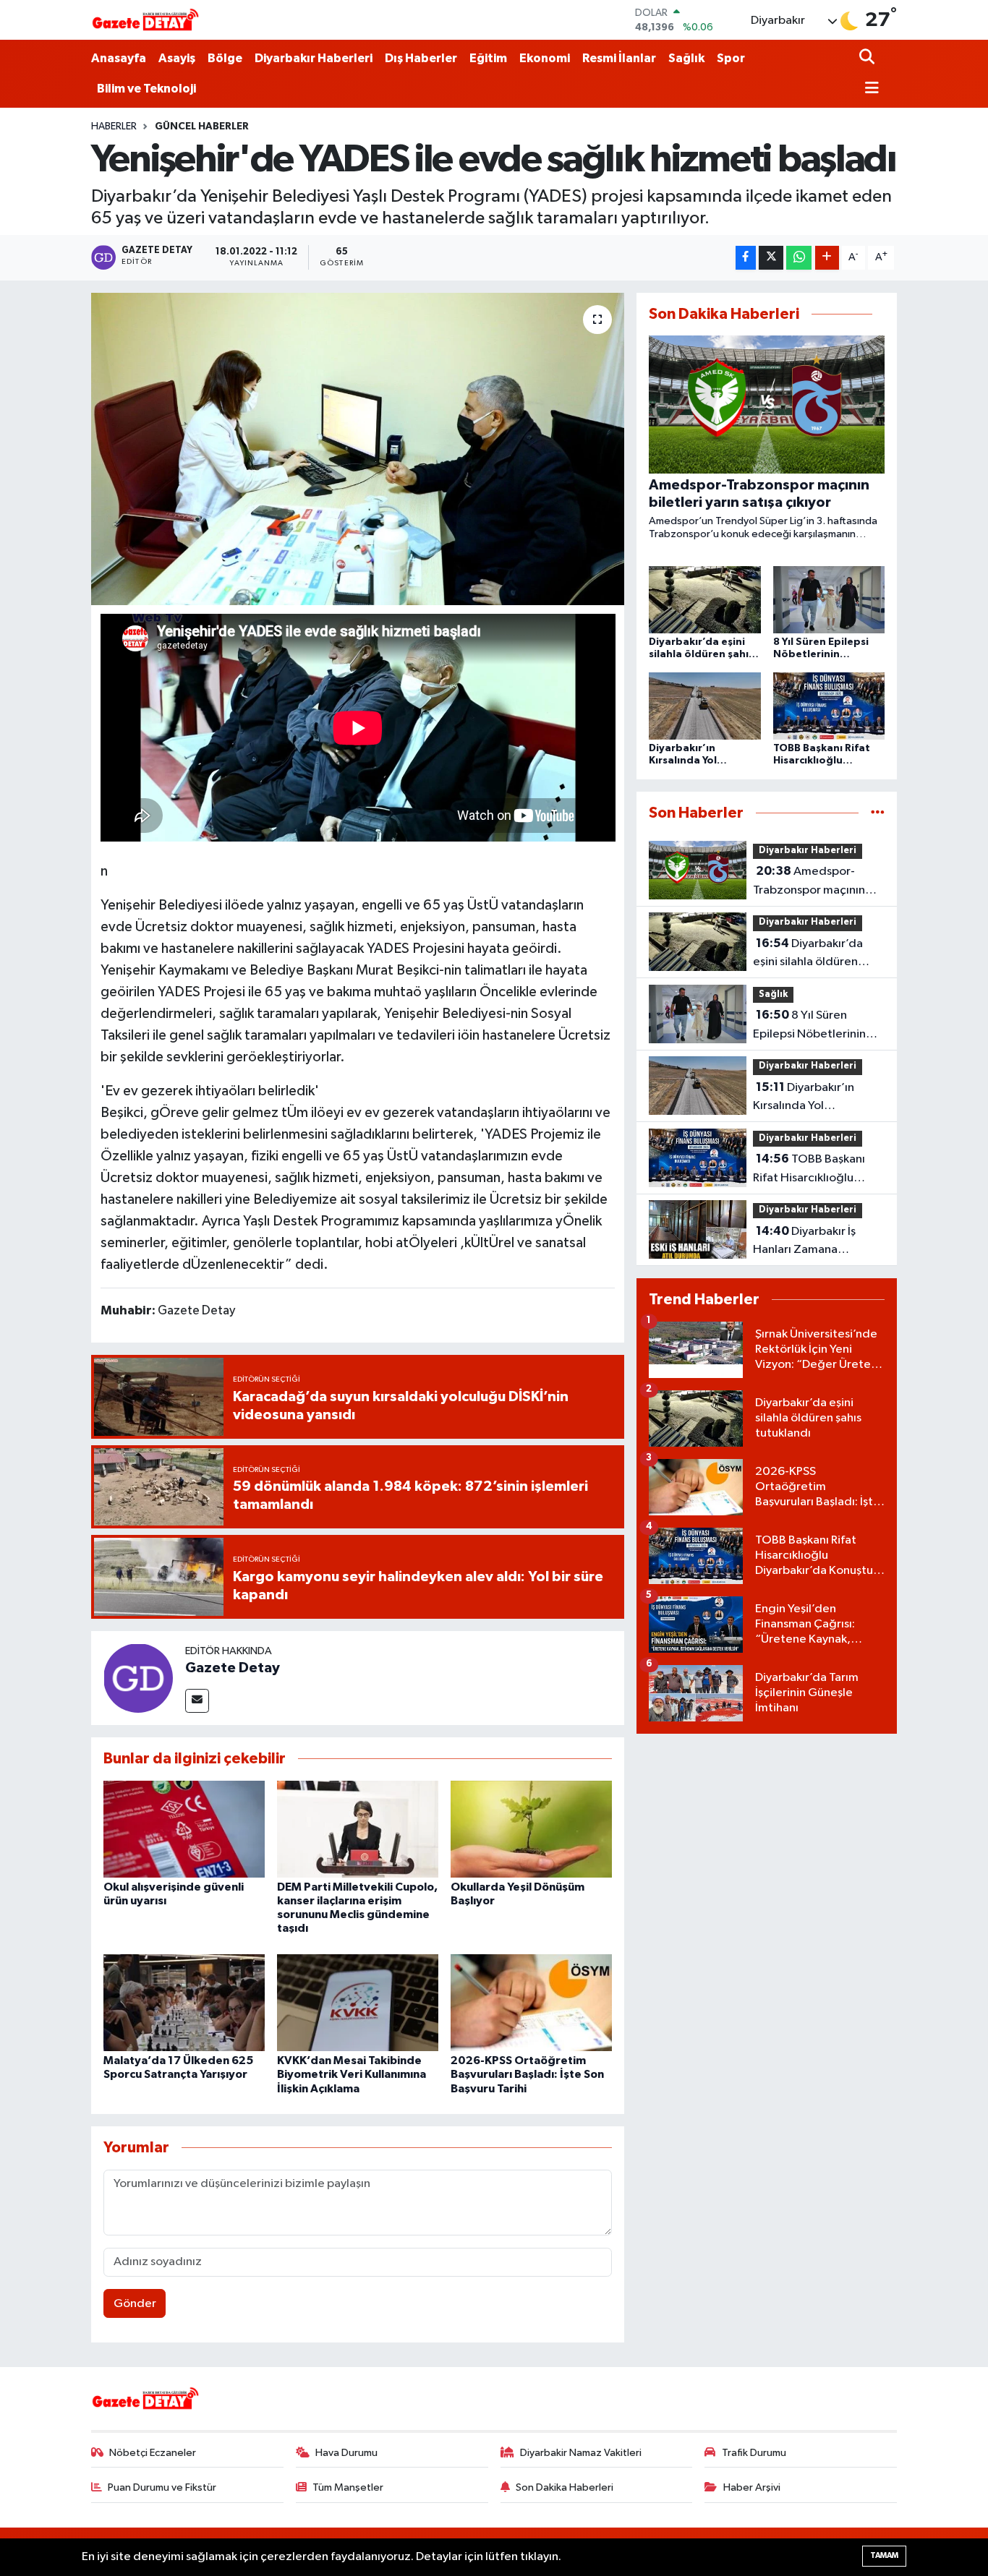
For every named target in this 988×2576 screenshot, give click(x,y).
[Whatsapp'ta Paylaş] (799, 258)
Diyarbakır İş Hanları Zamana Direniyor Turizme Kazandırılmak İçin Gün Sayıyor (814, 1242)
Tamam (884, 2555)
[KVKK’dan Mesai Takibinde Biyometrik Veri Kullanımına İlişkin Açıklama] (358, 2002)
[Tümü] (878, 813)
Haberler (114, 127)
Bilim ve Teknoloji (146, 89)
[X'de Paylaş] (771, 258)
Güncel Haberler (202, 127)
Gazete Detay (233, 1668)
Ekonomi (545, 58)
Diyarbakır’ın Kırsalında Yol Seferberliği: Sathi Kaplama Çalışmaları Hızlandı (807, 1098)
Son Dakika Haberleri (565, 2487)
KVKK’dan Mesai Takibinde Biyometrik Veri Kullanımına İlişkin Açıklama (352, 2074)
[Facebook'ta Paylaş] (746, 258)
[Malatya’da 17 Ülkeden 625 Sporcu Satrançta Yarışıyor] (184, 2002)
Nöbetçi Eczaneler (153, 2453)
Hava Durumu (346, 2453)
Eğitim (488, 58)
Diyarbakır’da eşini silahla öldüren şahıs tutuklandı (808, 954)
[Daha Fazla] (827, 258)
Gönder (135, 2304)
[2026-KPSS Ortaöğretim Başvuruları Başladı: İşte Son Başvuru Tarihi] (531, 2002)
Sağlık (686, 58)
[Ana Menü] (869, 89)
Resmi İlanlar (619, 58)
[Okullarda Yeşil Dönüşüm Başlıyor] (531, 1829)
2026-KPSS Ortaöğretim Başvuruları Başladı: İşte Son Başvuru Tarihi (527, 2074)
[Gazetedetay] (145, 20)
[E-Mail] (197, 1701)
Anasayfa (119, 58)
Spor (731, 58)
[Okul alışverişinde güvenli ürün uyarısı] (184, 1829)
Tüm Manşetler (348, 2487)
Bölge (225, 58)
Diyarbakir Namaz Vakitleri (581, 2453)
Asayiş (177, 58)
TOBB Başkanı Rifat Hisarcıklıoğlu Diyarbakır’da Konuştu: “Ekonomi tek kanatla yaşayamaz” (813, 1170)
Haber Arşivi (752, 2487)
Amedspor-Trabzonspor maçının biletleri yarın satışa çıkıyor (809, 882)
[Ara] (868, 58)
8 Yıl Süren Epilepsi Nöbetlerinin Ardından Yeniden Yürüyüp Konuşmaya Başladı (809, 1026)
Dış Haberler (421, 58)
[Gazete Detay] (138, 1678)
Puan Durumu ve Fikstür (162, 2487)
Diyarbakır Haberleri (314, 58)
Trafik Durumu (754, 2453)
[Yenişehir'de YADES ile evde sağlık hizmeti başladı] (358, 449)
